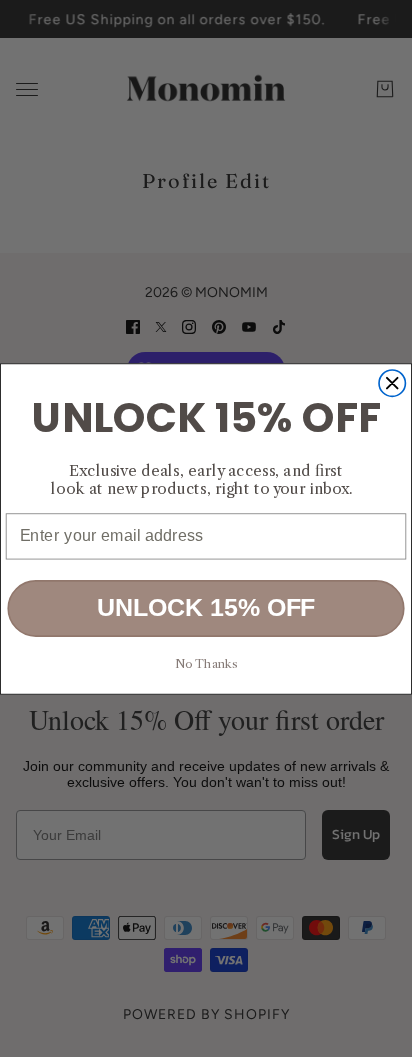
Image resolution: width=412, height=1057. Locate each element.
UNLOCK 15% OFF (206, 607)
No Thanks (206, 663)
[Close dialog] (392, 382)
